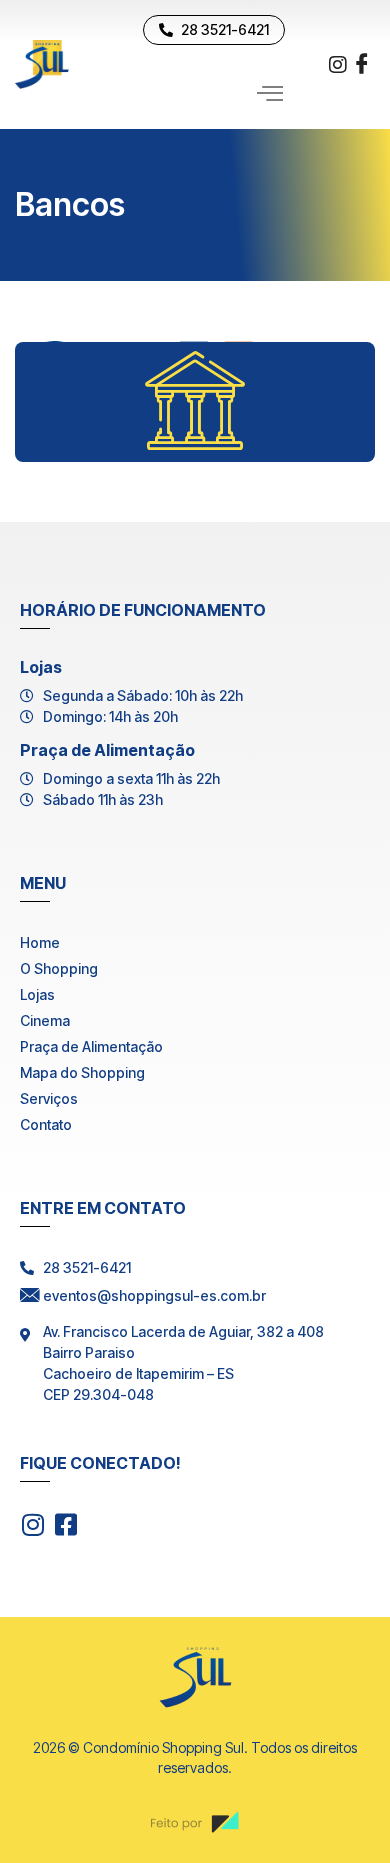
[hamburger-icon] (270, 94)
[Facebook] (362, 65)
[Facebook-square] (65, 1524)
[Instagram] (338, 63)
